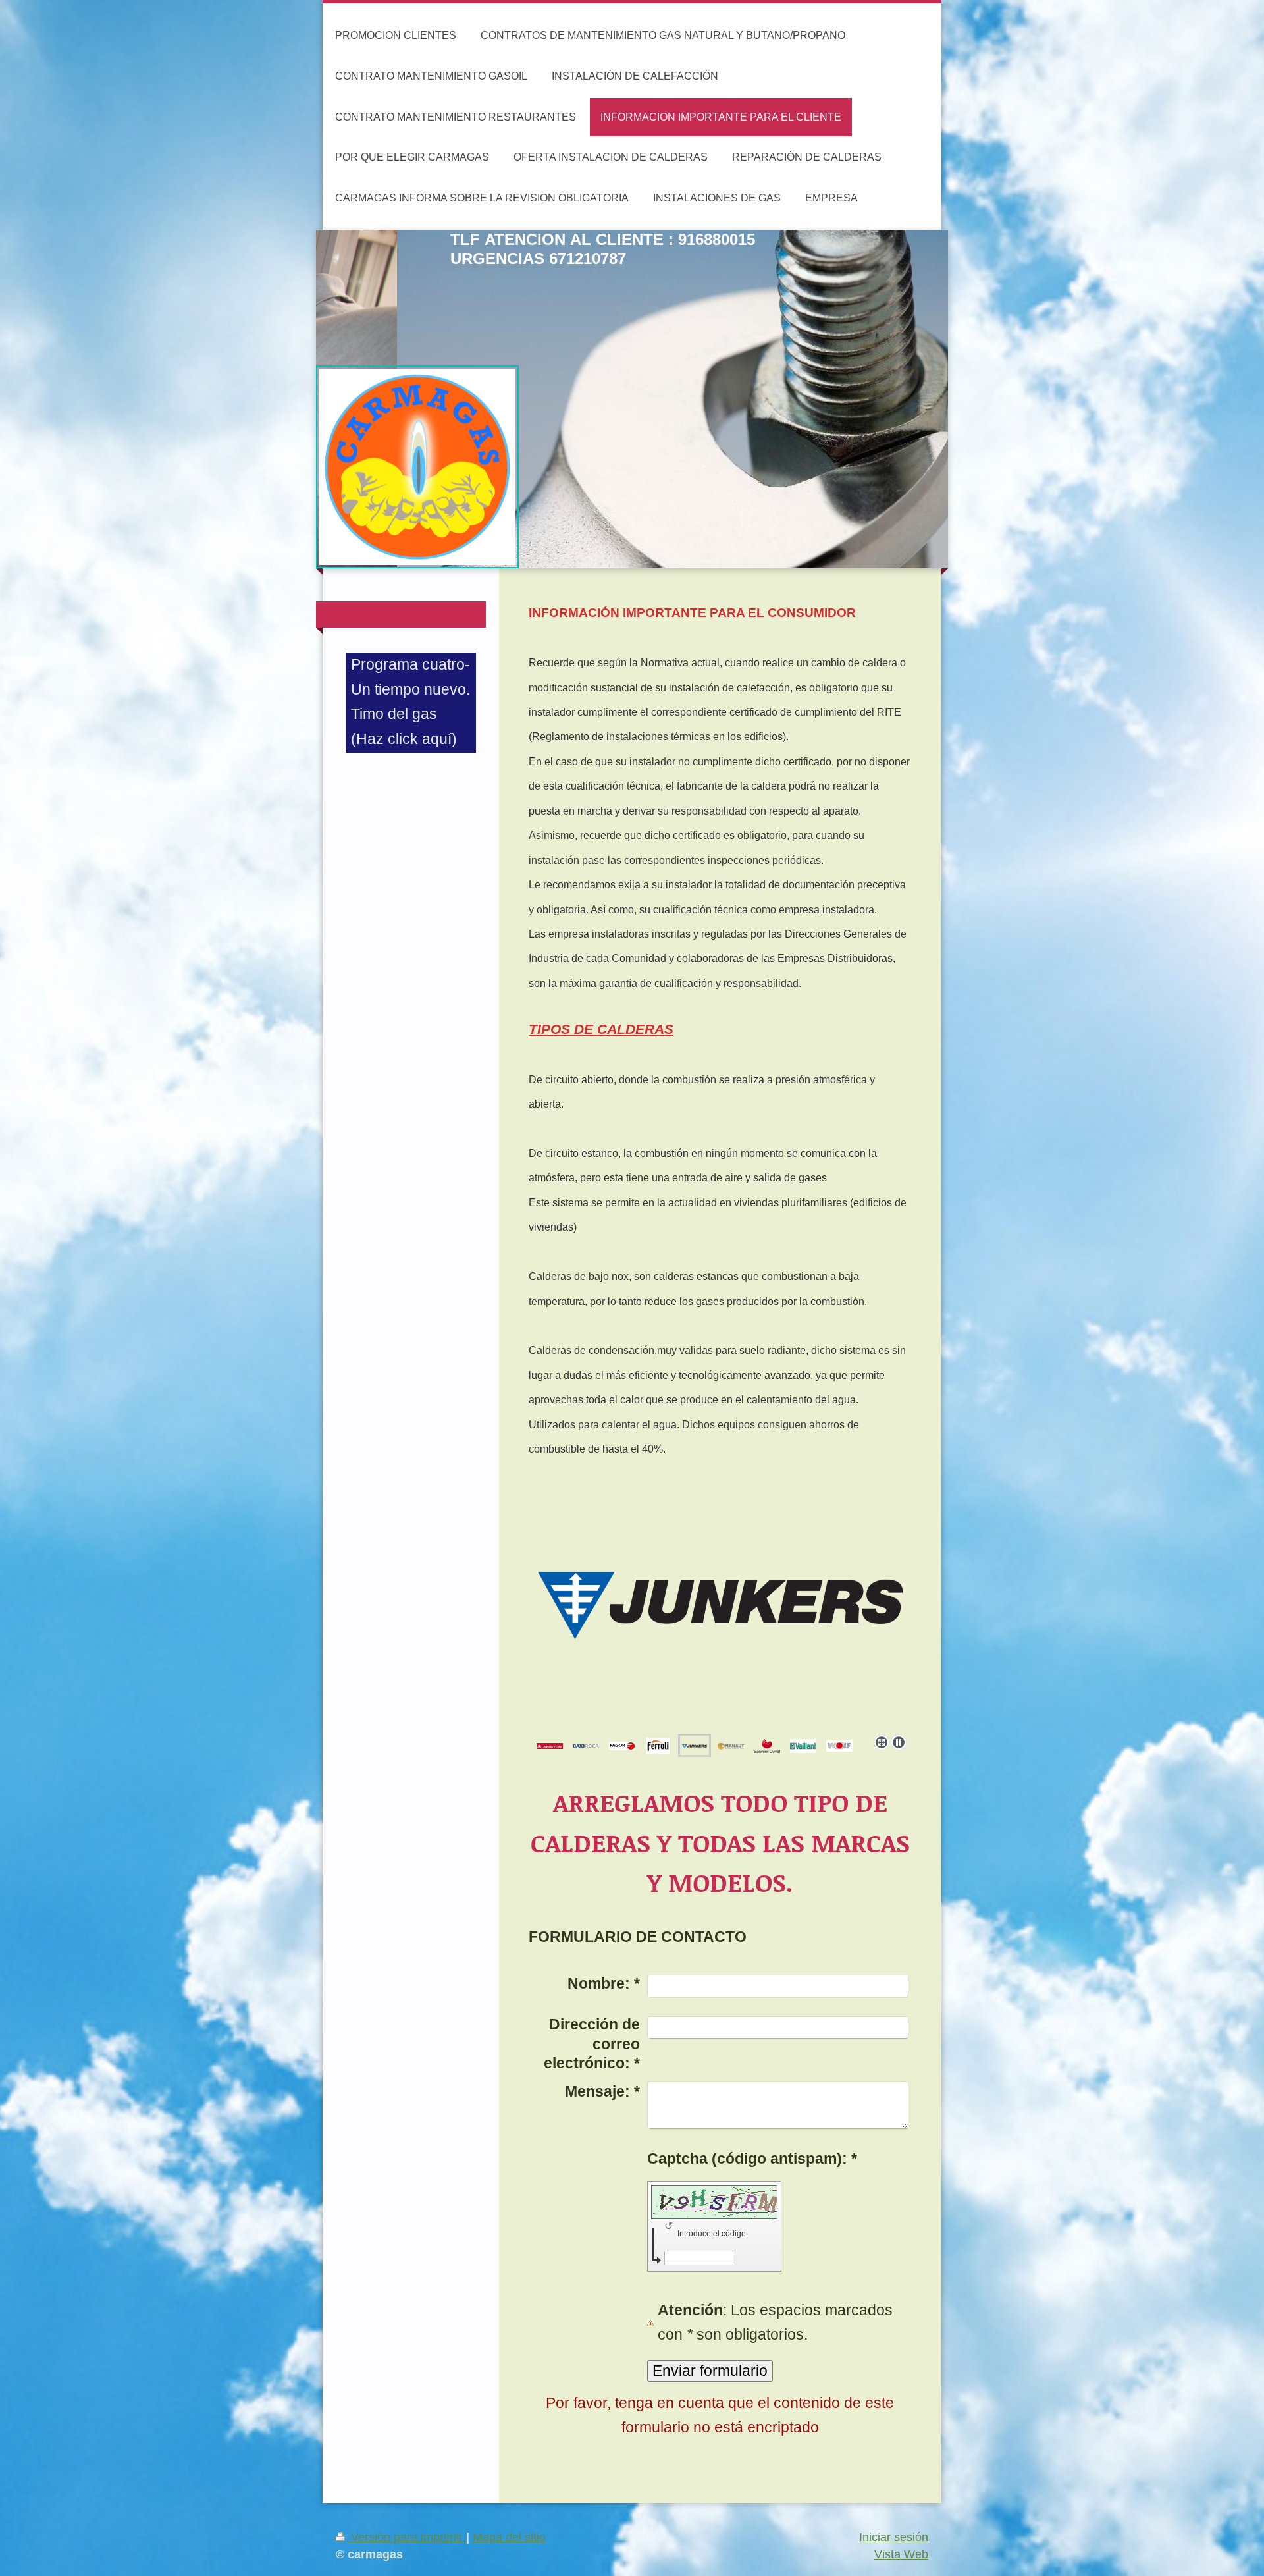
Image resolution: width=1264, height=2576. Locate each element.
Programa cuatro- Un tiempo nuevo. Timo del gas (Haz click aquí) (410, 701)
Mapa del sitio (509, 2537)
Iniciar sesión (894, 2537)
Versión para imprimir (407, 2537)
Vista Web (901, 2554)
